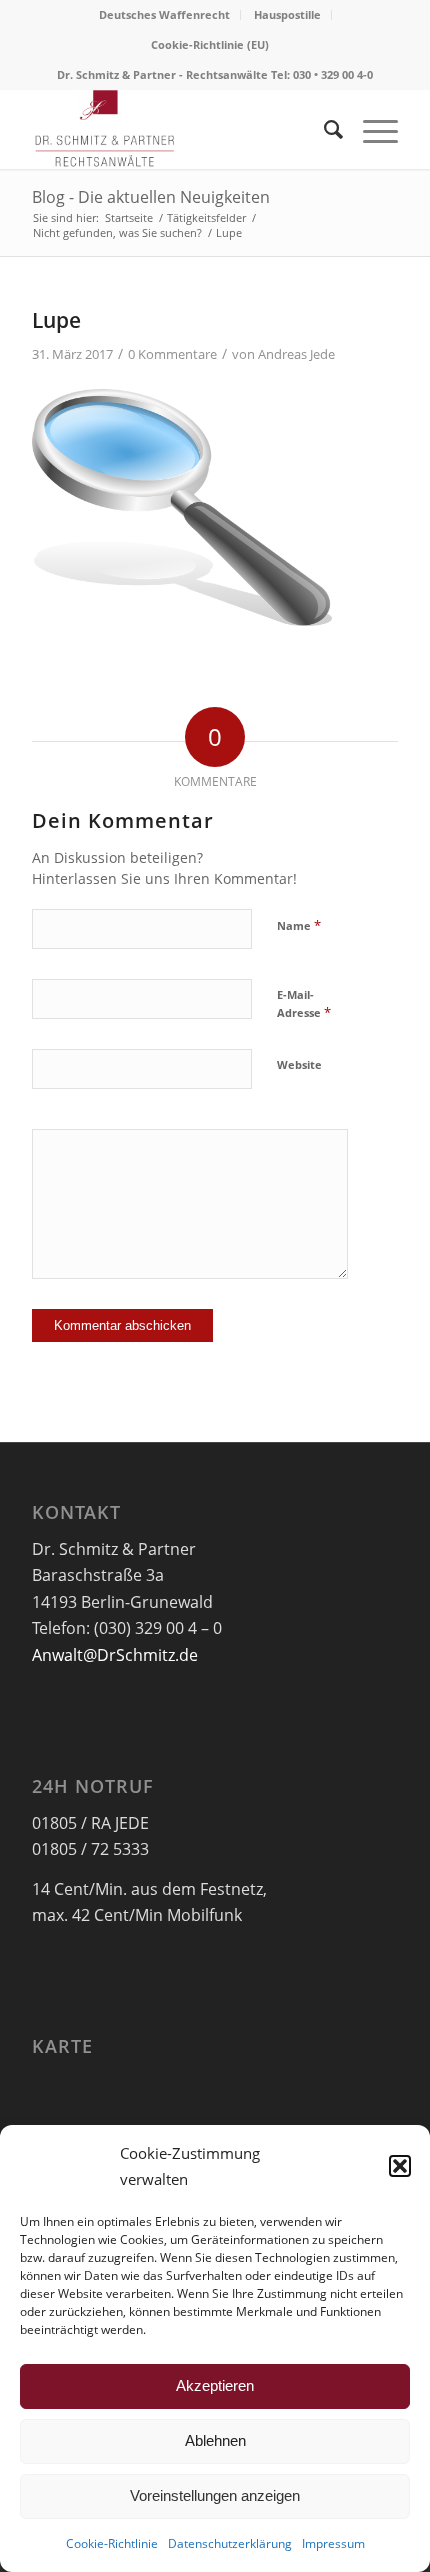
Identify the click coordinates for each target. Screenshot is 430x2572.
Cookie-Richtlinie (112, 2543)
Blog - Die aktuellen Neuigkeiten (151, 197)
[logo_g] (178, 129)
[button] (400, 2166)
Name (299, 925)
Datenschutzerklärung (230, 2543)
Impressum (333, 2543)
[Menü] (370, 129)
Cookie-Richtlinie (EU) (210, 44)
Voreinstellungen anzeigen (215, 2495)
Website (299, 1064)
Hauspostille (287, 14)
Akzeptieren (215, 2385)
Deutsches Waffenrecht (164, 14)
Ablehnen (215, 2440)
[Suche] (323, 129)
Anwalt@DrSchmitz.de (115, 1655)
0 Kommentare (172, 354)
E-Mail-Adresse (304, 1004)
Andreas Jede (296, 354)
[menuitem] (165, 15)
